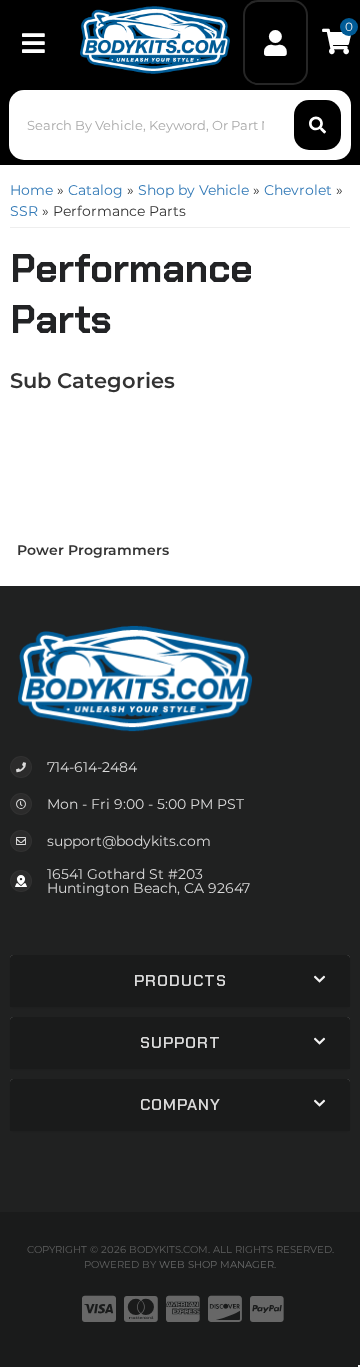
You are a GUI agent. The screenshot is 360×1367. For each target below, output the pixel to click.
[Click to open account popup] (276, 42)
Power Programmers (93, 550)
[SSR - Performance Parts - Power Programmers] (92, 469)
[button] (180, 125)
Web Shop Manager (216, 1264)
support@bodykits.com (129, 841)
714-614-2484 (92, 767)
